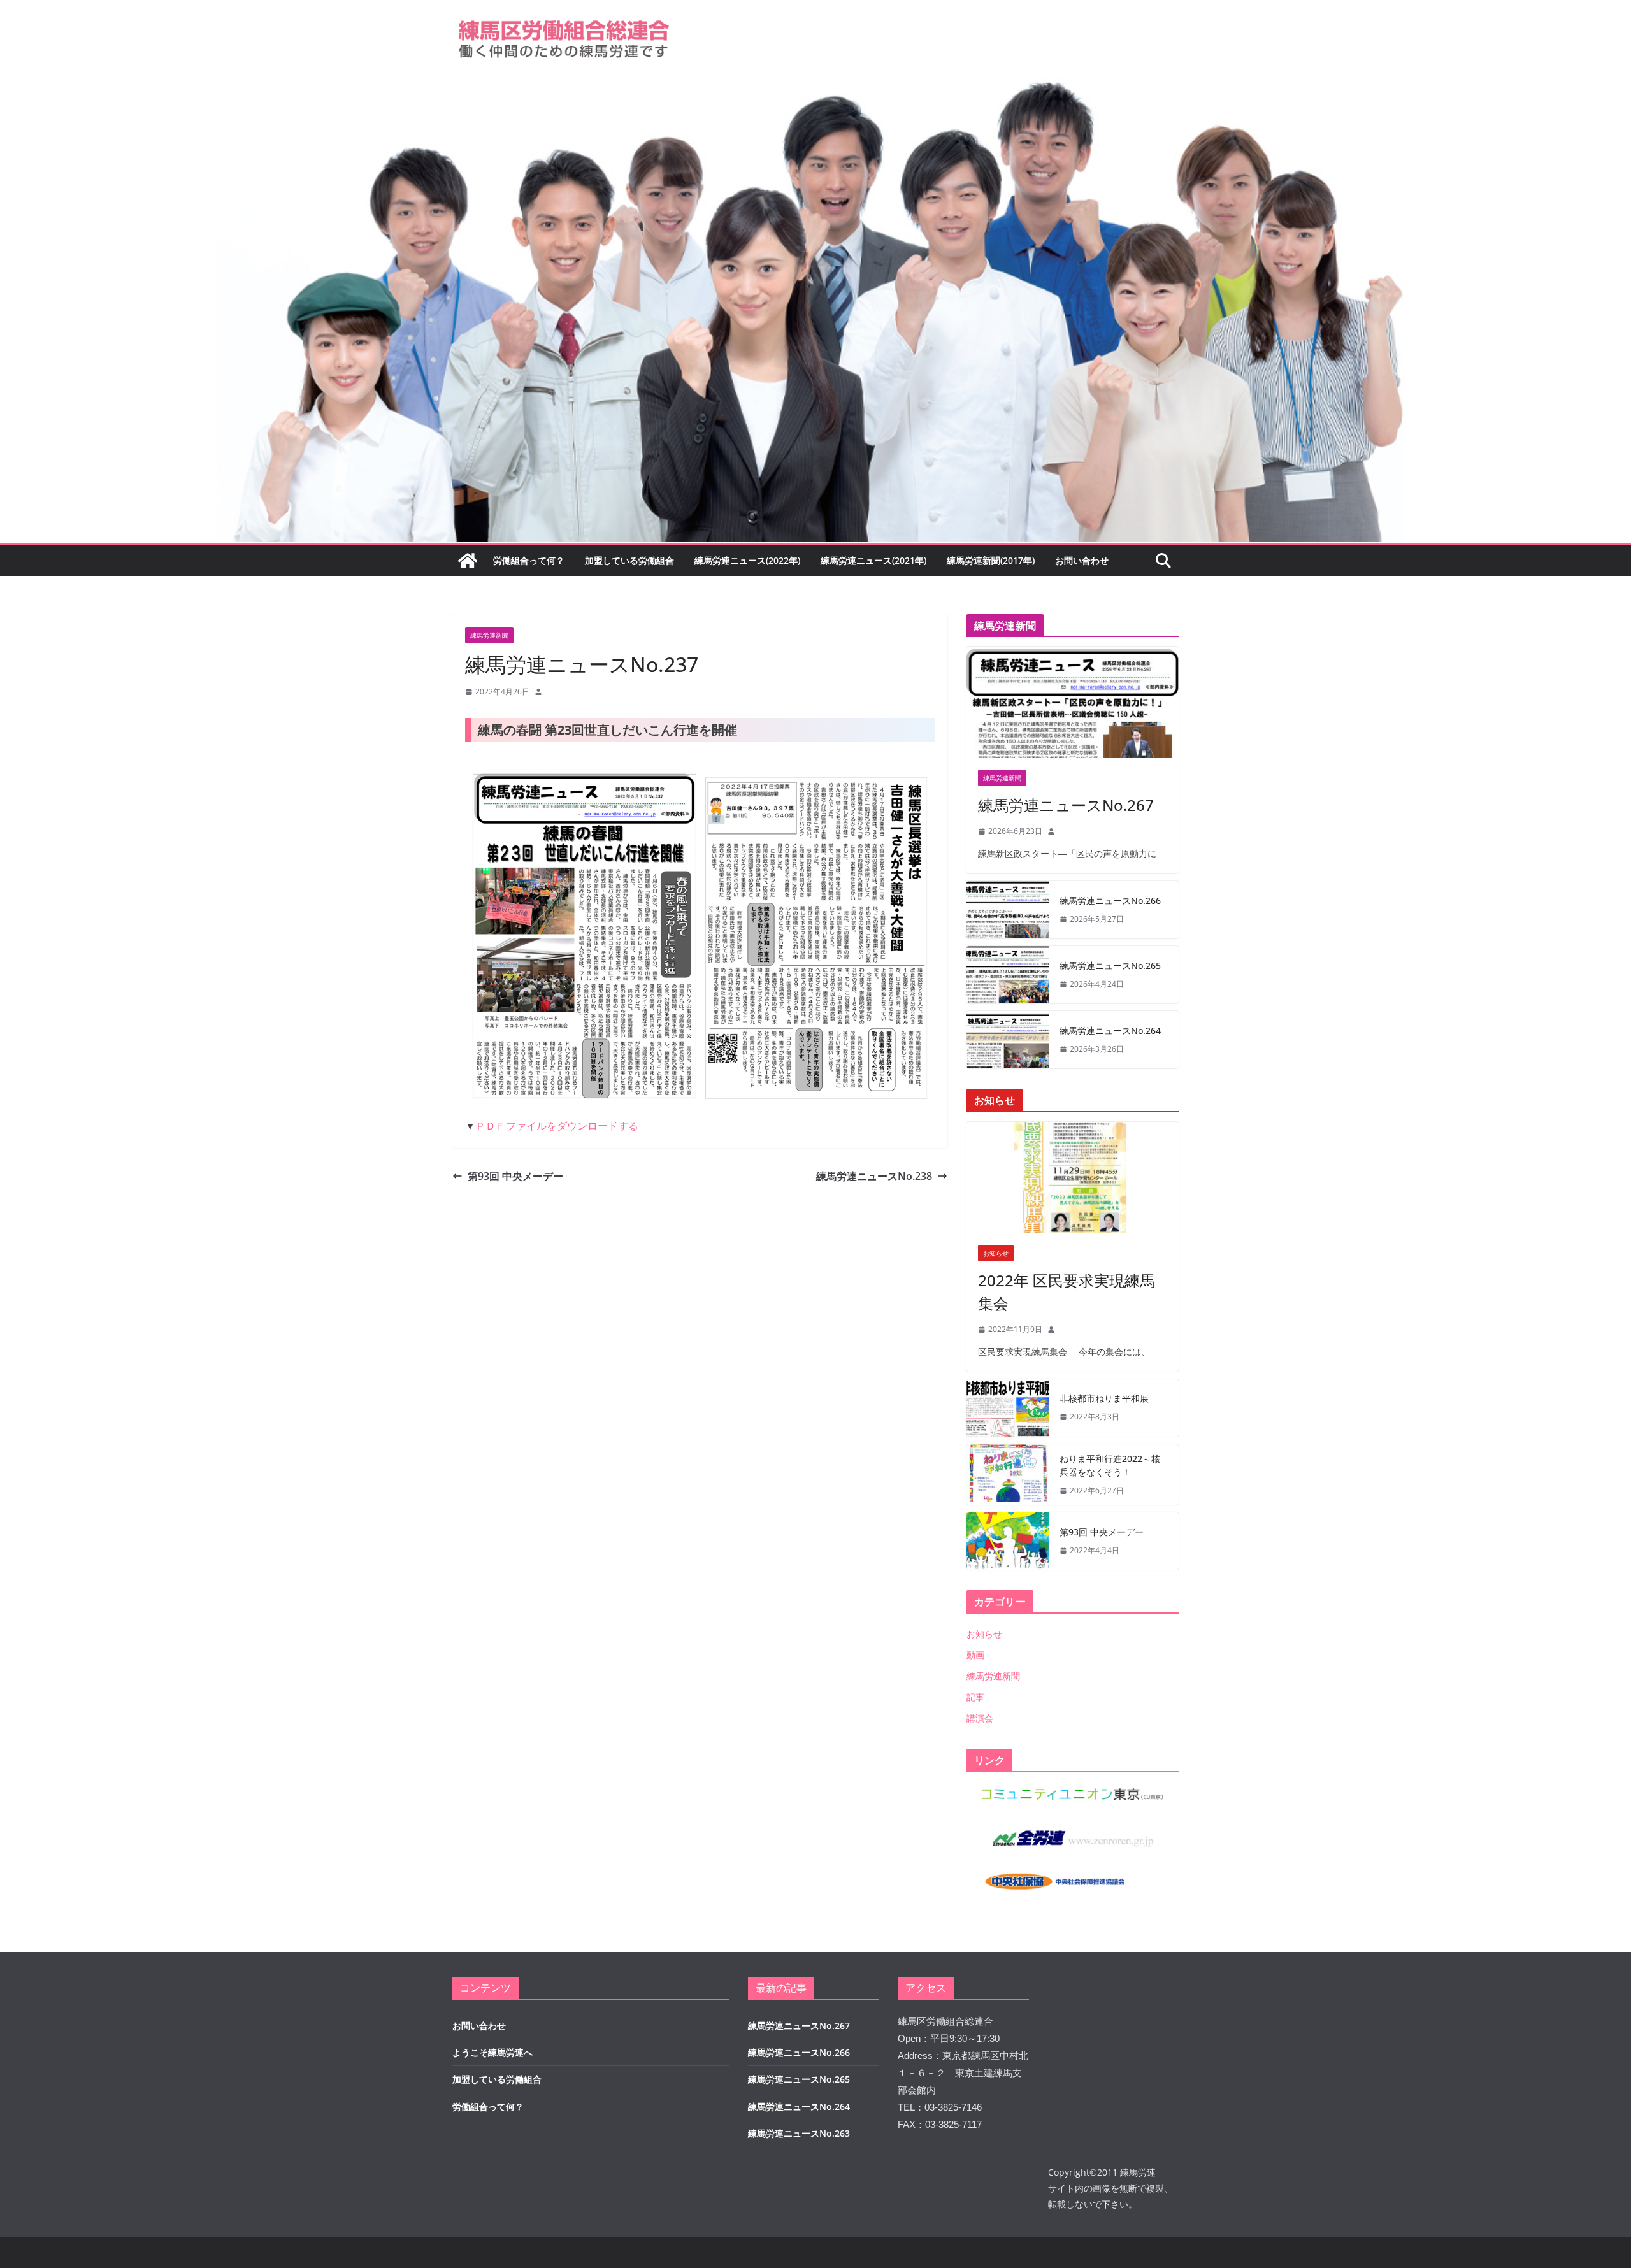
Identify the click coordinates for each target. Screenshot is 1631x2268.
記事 (975, 1697)
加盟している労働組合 (629, 560)
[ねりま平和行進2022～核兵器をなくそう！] (1008, 1475)
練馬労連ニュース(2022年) (747, 560)
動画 (975, 1655)
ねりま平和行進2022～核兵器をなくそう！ (1110, 1465)
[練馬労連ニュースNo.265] (1008, 975)
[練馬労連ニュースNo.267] (1073, 702)
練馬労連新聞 (489, 635)
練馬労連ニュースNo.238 (874, 1176)
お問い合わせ (1082, 560)
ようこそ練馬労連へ (492, 2052)
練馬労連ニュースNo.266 (1110, 901)
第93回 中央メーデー (515, 1176)
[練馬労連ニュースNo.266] (1008, 910)
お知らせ (996, 1253)
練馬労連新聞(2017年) (991, 560)
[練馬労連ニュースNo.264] (1008, 1040)
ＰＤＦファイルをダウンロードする (557, 1126)
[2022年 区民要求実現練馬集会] (1073, 1178)
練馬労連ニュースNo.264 (1110, 1030)
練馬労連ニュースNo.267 (1066, 805)
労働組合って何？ (529, 560)
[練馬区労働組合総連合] (815, 85)
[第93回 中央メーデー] (1008, 1541)
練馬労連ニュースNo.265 (1110, 965)
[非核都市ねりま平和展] (1008, 1408)
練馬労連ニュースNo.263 (799, 2133)
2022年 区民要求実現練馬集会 (1067, 1292)
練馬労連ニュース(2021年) (873, 560)
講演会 (980, 1718)
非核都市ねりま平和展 (1104, 1398)
